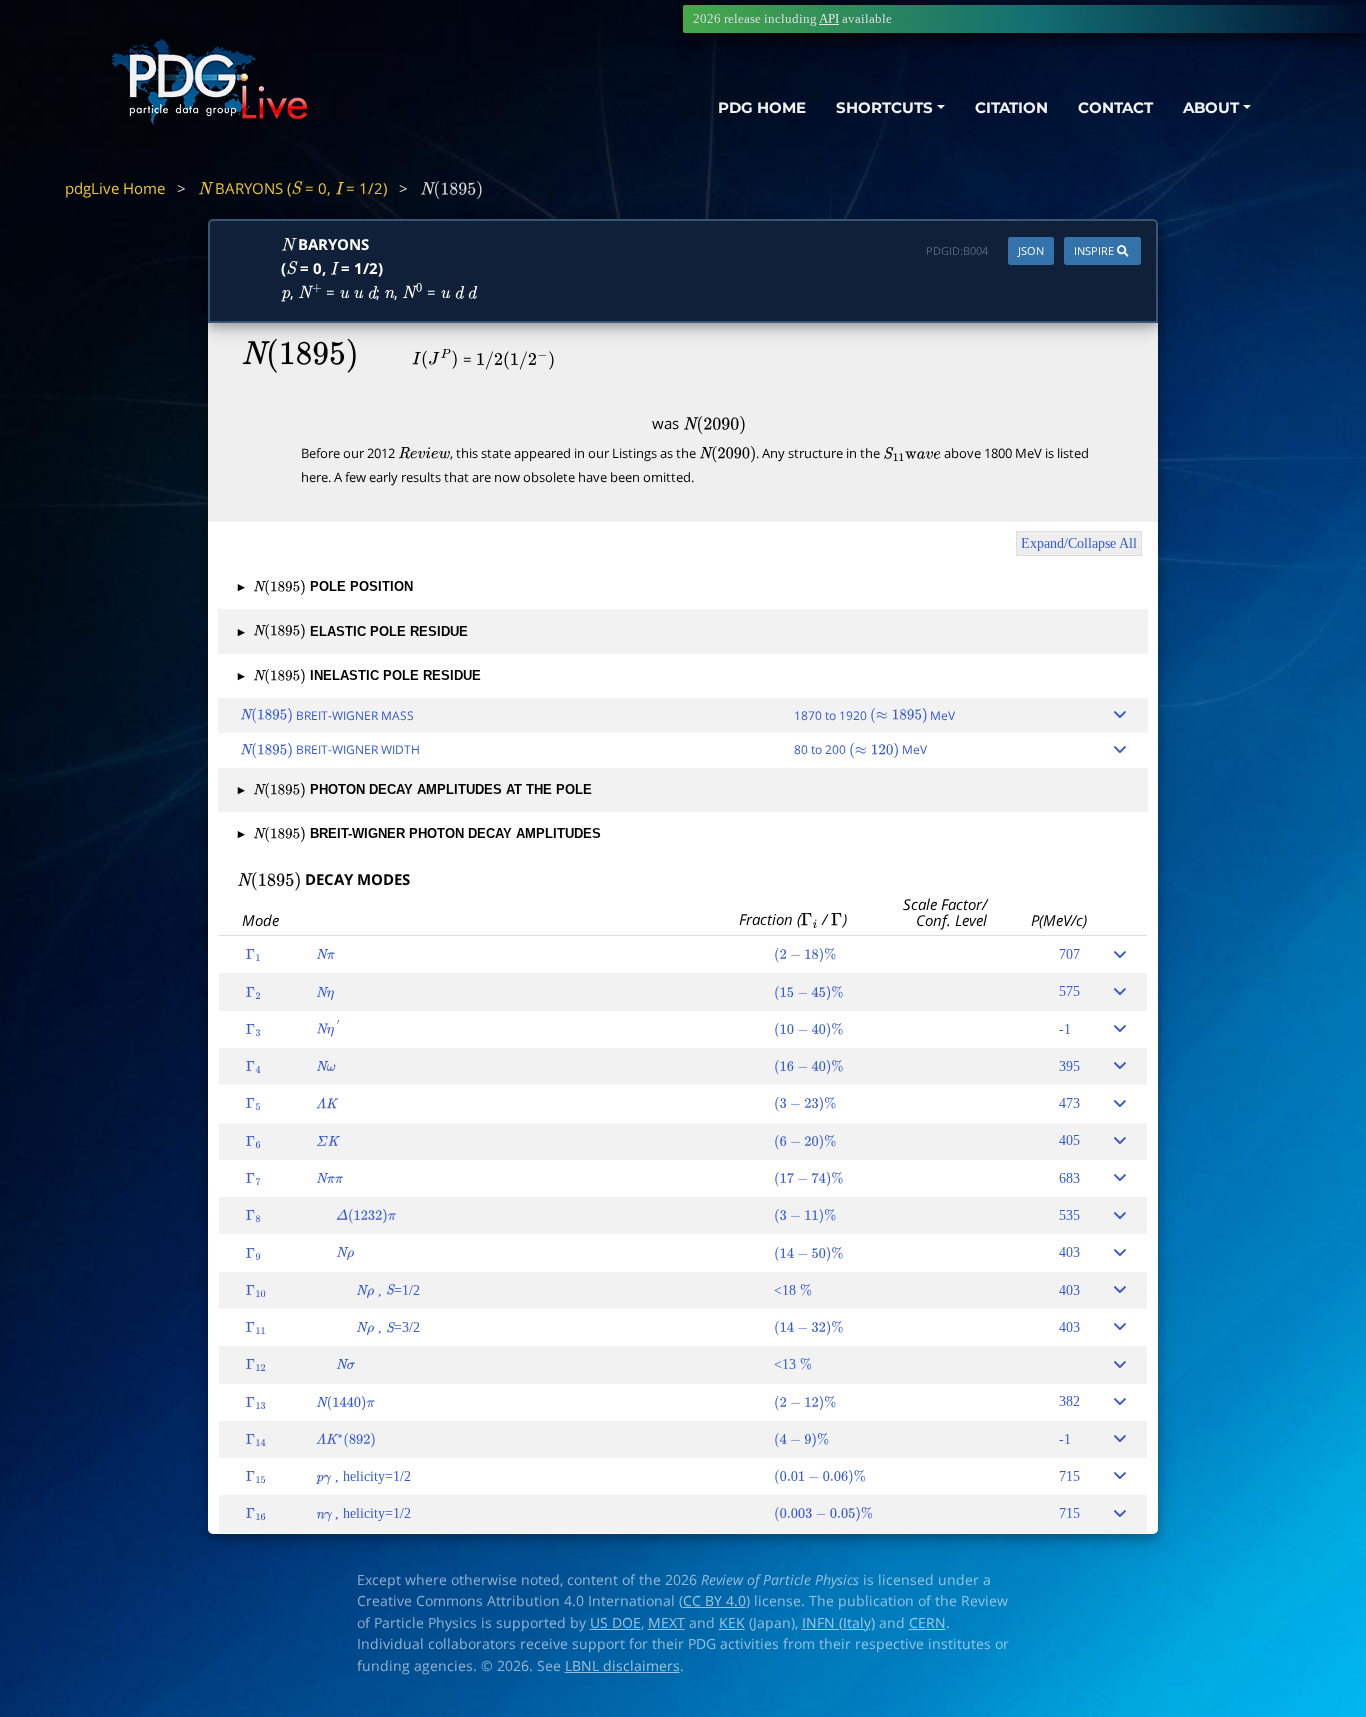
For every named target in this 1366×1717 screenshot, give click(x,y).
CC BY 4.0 (714, 1601)
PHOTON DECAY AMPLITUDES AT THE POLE (415, 790)
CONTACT (1115, 107)
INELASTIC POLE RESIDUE (359, 676)
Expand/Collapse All (1079, 543)
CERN (927, 1623)
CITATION (1011, 107)
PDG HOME (762, 107)
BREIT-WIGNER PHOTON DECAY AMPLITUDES (419, 834)
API (829, 18)
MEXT (666, 1623)
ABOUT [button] (1211, 107)
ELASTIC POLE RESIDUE (353, 632)
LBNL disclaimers (622, 1666)
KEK (732, 1623)
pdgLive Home (115, 188)
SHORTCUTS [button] (884, 107)
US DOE (615, 1623)
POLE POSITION (325, 587)
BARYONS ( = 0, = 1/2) (292, 188)
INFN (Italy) (838, 1623)
